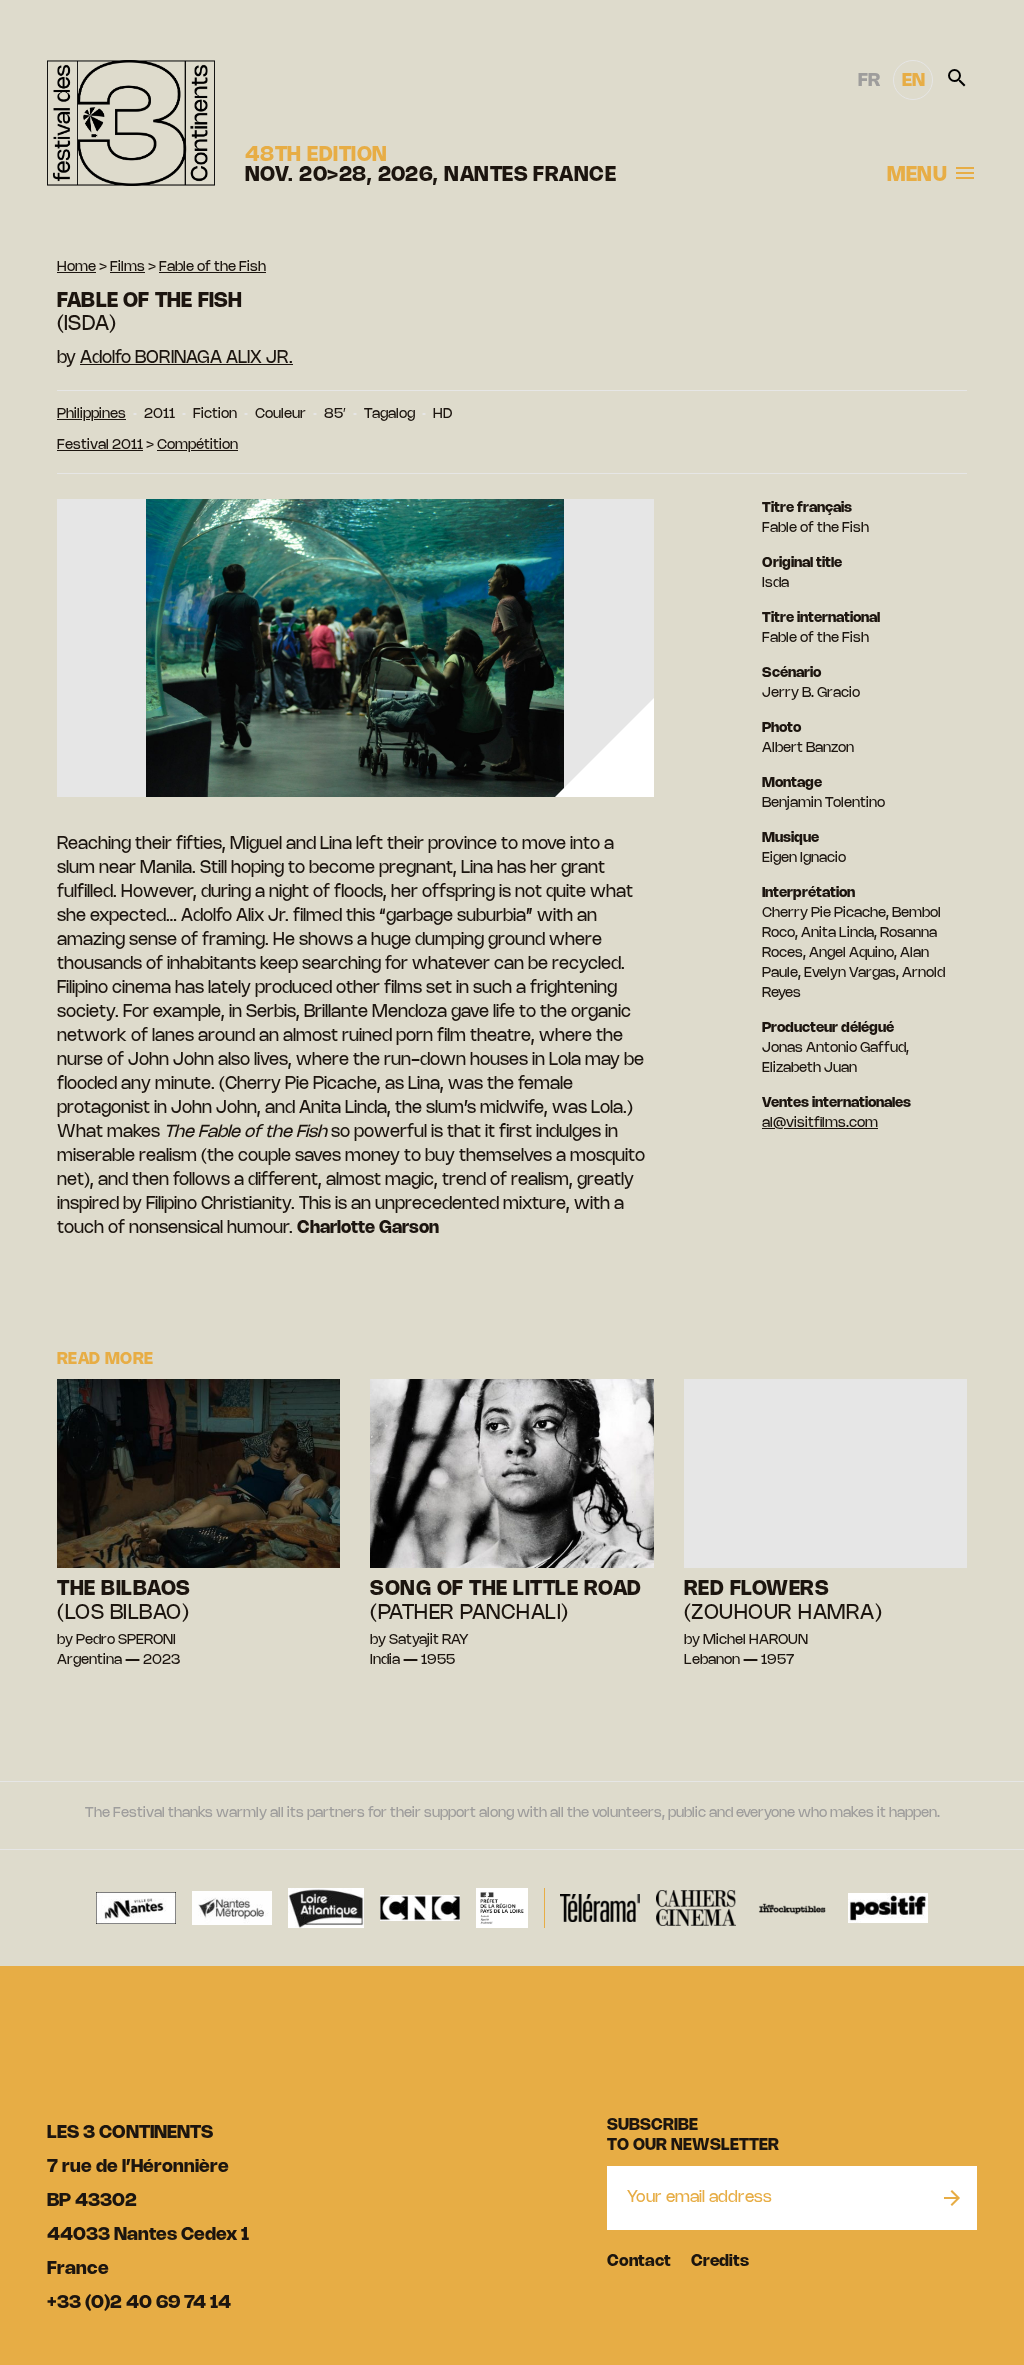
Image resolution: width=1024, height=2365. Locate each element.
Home (76, 267)
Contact (639, 2261)
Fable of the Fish (212, 267)
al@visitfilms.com (820, 1123)
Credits (720, 2261)
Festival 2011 (100, 445)
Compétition (197, 445)
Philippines (91, 414)
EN (913, 81)
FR (869, 81)
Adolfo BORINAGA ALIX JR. (186, 358)
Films (127, 267)
